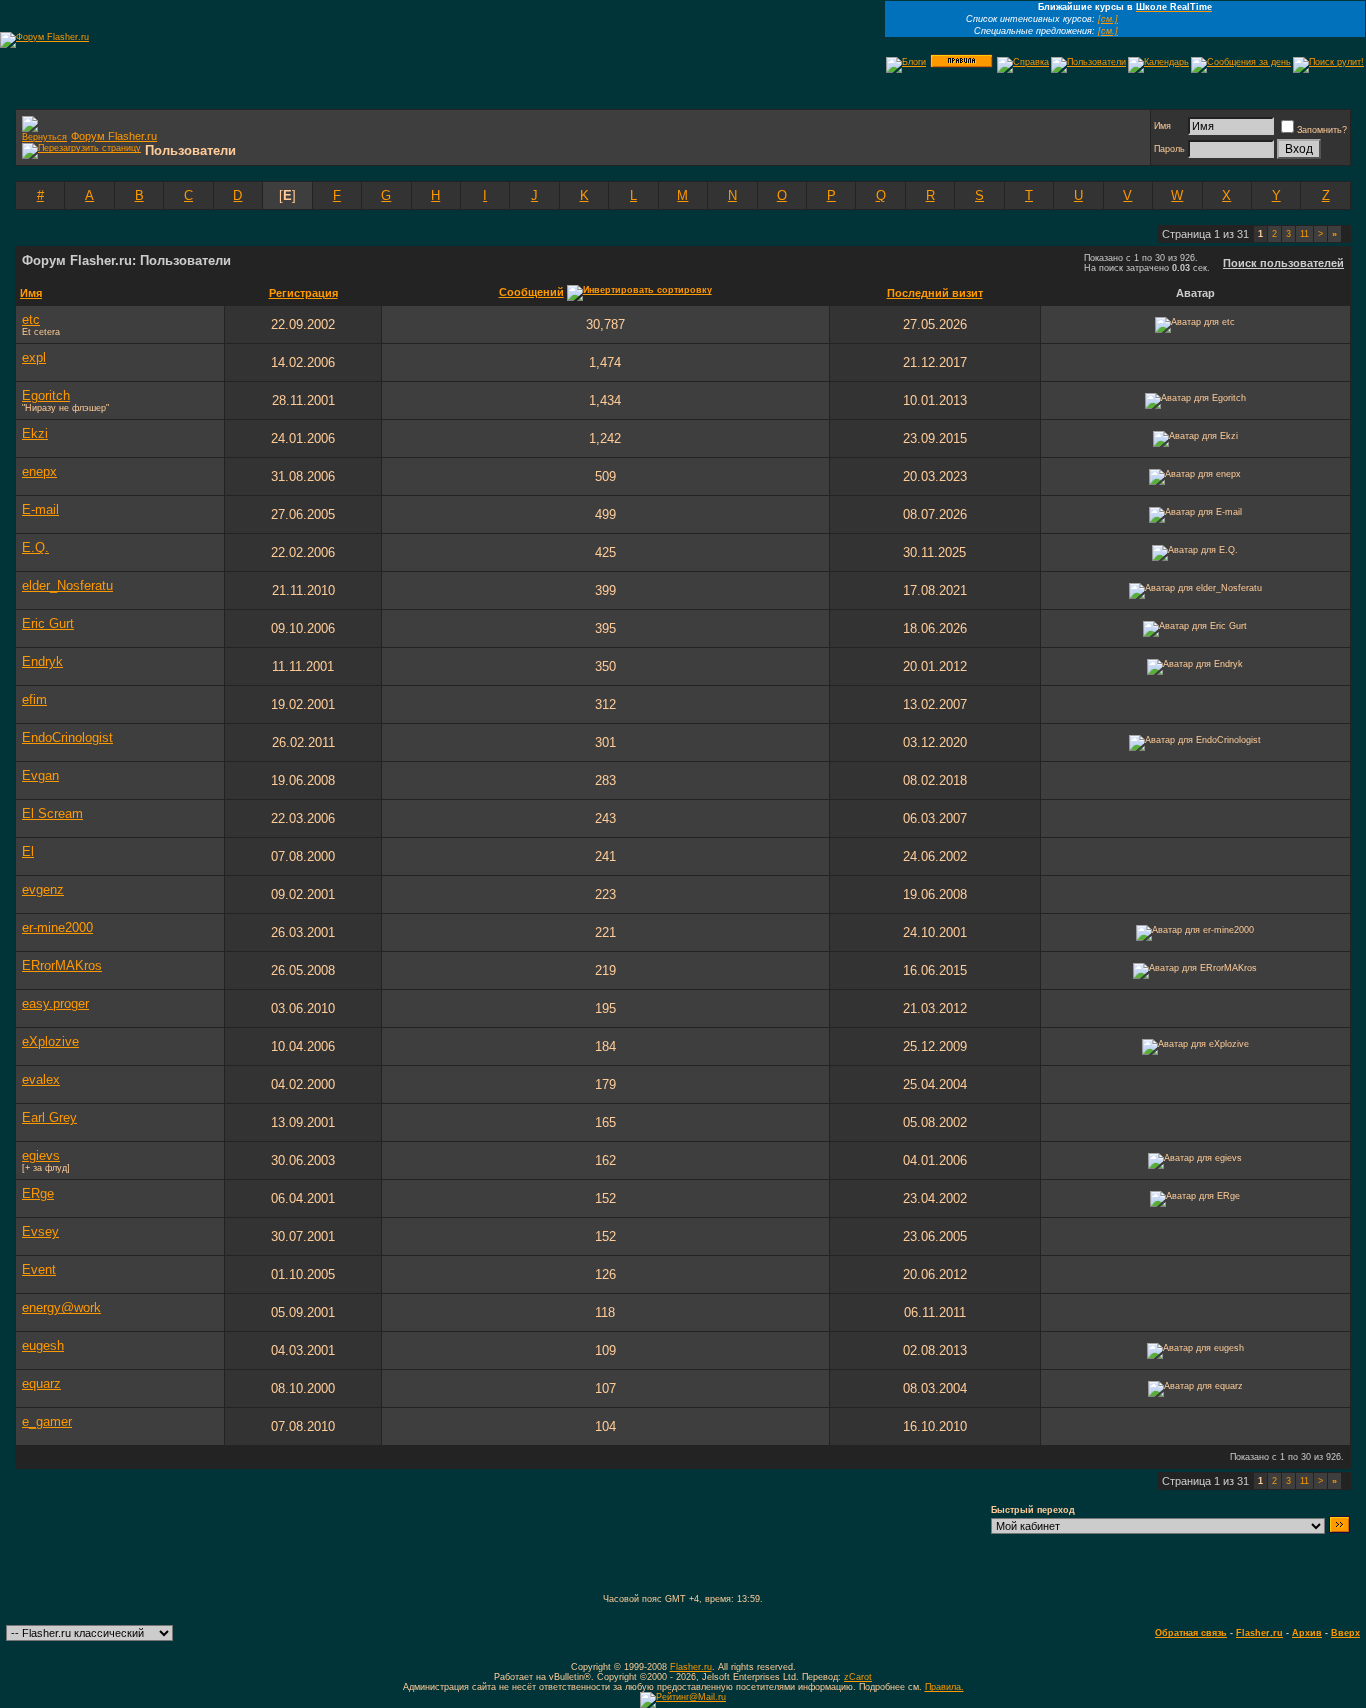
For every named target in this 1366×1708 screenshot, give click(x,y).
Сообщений (531, 292)
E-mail (40, 509)
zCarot (858, 1677)
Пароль (1169, 149)
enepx (39, 471)
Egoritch (46, 395)
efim (34, 699)
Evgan (40, 775)
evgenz (43, 889)
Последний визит (935, 293)
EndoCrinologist (67, 737)
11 (1304, 234)
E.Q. (35, 547)
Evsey (40, 1231)
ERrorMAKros (62, 965)
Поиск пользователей (1283, 263)
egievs (41, 1155)
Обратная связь (1191, 1633)
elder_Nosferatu (67, 585)
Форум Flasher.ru (114, 136)
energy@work (61, 1307)
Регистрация (303, 293)
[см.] (1108, 19)
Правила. (944, 1687)
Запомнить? (1322, 130)
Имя (1162, 126)
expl (34, 357)
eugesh (43, 1345)
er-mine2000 (57, 927)
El (28, 851)
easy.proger (55, 1003)
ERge (38, 1193)
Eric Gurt (48, 623)
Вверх (1345, 1633)
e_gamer (47, 1421)
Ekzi (35, 433)
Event (39, 1269)
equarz (41, 1383)
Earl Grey (49, 1117)
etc (31, 319)
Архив (1307, 1633)
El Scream (52, 813)
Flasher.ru (1259, 1633)
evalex (41, 1079)
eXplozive (50, 1041)
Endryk (42, 661)
